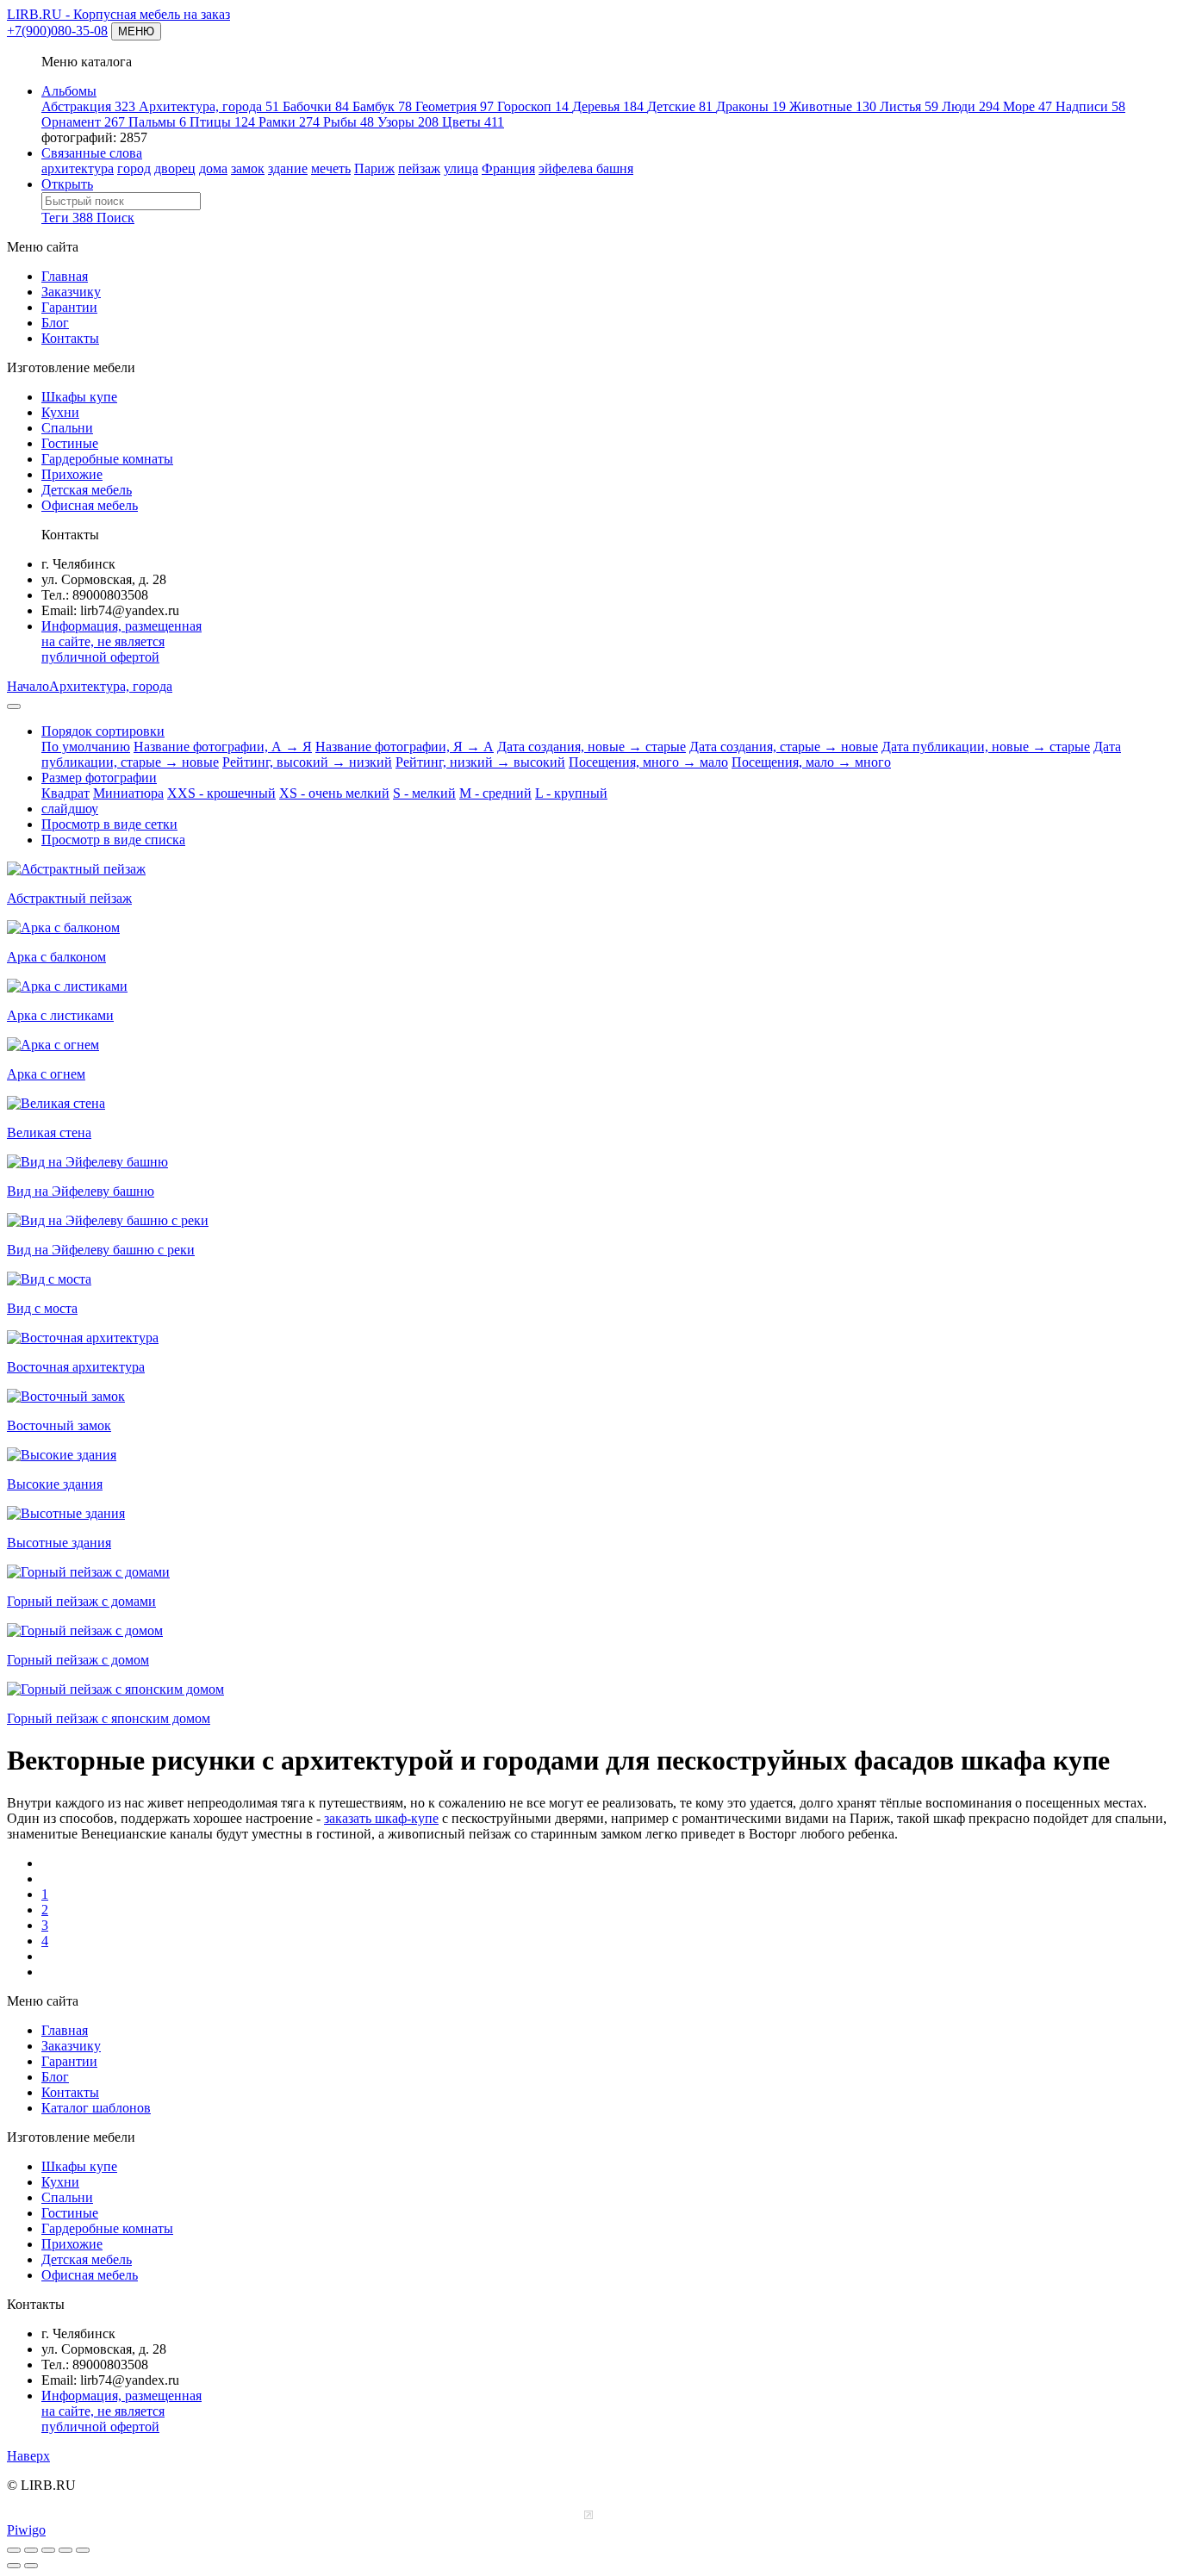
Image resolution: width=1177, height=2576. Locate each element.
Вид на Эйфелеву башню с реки (101, 1250)
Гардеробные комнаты (107, 459)
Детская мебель (87, 490)
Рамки (289, 122)
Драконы (751, 106)
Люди (971, 106)
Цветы (473, 122)
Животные (833, 106)
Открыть (67, 184)
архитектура (78, 168)
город (134, 168)
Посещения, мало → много (811, 762)
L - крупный (571, 793)
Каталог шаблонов (96, 2108)
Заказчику (71, 292)
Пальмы (157, 122)
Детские (680, 106)
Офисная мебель (90, 505)
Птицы (222, 122)
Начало (28, 686)
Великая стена (49, 1132)
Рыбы (349, 122)
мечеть (331, 168)
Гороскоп (533, 106)
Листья (909, 106)
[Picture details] (65, 2550)
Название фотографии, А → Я (223, 747)
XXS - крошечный (221, 793)
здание (288, 168)
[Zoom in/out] (48, 2550)
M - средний (495, 793)
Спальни (67, 428)
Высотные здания (59, 1543)
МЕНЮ (136, 31)
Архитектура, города (209, 106)
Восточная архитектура (76, 1367)
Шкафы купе (79, 397)
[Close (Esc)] (14, 2550)
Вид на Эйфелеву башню (81, 1191)
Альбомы (69, 91)
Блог (55, 323)
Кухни (60, 412)
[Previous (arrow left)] (14, 2566)
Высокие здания (55, 1484)
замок (248, 168)
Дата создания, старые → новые (784, 747)
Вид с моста (42, 1308)
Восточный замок (59, 1425)
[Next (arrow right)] (31, 2566)
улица (461, 168)
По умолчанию (86, 747)
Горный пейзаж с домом (78, 1660)
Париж (374, 168)
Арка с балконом (56, 957)
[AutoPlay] (83, 2550)
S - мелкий (424, 793)
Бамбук (382, 106)
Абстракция (88, 106)
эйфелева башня (586, 168)
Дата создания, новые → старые (592, 747)
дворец (175, 168)
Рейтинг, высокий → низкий (307, 762)
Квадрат (65, 793)
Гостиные (70, 443)
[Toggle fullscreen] (31, 2550)
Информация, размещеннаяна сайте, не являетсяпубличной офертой (121, 641)
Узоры (408, 122)
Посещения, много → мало (648, 762)
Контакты (70, 338)
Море (1028, 106)
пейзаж (419, 168)
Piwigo (26, 2530)
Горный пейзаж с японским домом (109, 1718)
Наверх (28, 2456)
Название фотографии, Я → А (405, 747)
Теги (67, 218)
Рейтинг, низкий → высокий (480, 762)
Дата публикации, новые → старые (986, 747)
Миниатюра (128, 793)
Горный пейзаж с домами (81, 1601)
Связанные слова (92, 153)
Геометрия (455, 106)
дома (213, 168)
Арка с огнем (46, 1074)
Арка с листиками (60, 1015)
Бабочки (316, 106)
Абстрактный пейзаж (69, 898)
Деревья (608, 106)
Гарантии (69, 307)
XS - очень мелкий (334, 793)
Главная (65, 276)
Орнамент (83, 122)
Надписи (1090, 106)
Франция (508, 168)
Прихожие (72, 474)
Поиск (115, 218)
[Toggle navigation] (14, 706)
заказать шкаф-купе (381, 1818)
